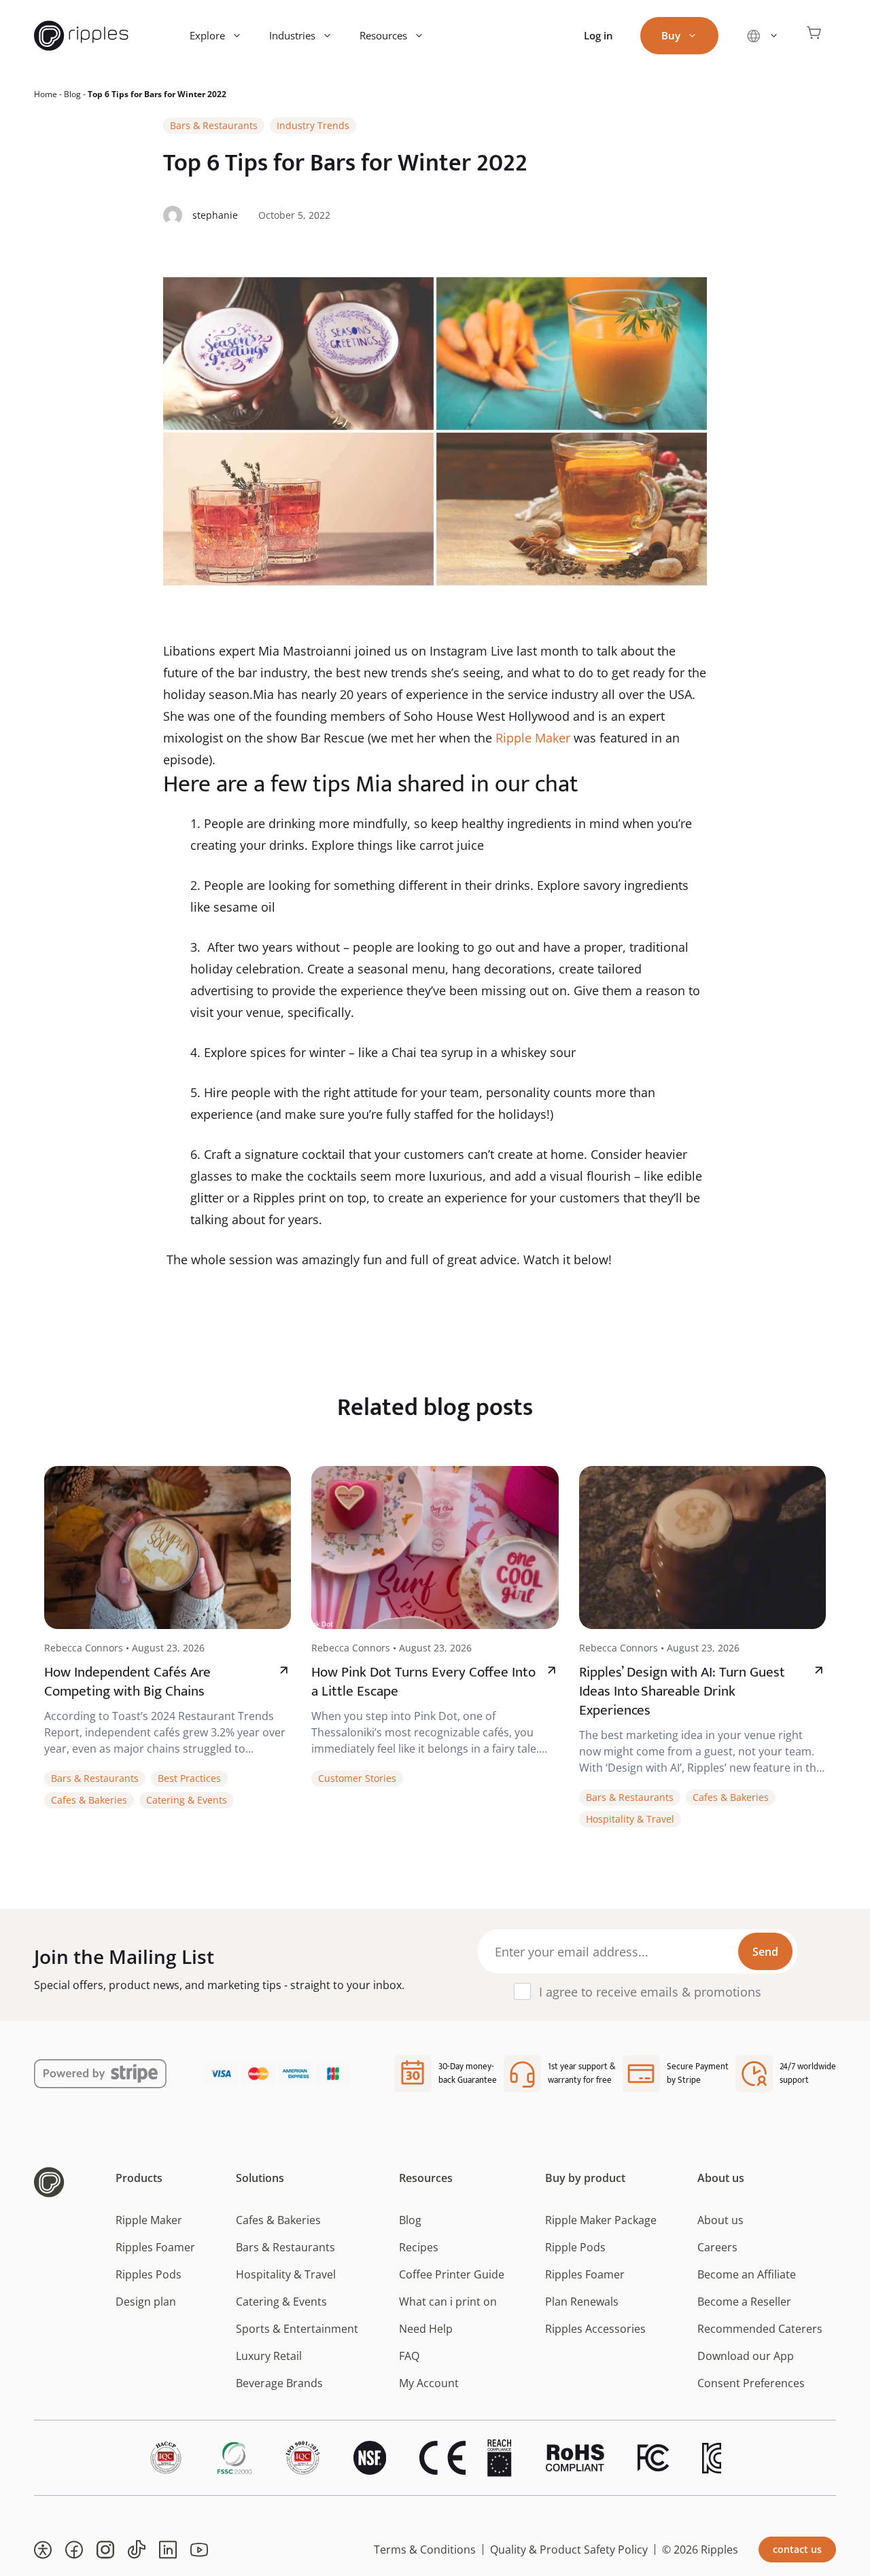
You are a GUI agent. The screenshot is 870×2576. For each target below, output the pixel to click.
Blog (72, 94)
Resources (383, 35)
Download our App (746, 2356)
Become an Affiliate (747, 2274)
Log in (598, 35)
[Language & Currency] (762, 36)
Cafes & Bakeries (89, 1800)
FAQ (409, 2356)
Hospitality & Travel (630, 1819)
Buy (671, 35)
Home (46, 94)
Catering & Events (187, 1800)
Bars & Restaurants (214, 125)
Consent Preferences (751, 2383)
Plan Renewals (582, 2302)
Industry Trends (313, 125)
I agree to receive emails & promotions (650, 1992)
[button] (43, 2550)
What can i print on (448, 2302)
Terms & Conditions (425, 2550)
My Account (429, 2383)
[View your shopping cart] (814, 36)
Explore (207, 35)
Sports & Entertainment (297, 2329)
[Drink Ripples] (81, 36)
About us (720, 2220)
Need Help (426, 2329)
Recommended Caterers (760, 2329)
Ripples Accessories (595, 2329)
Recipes (419, 2247)
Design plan (146, 2302)
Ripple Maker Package (601, 2220)
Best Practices (189, 1778)
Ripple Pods (575, 2247)
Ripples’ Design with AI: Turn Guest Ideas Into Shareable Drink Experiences (682, 1691)
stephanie (215, 215)
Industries (292, 35)
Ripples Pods (149, 2274)
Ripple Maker (533, 738)
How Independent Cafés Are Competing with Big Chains (127, 1682)
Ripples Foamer (155, 2247)
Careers (717, 2247)
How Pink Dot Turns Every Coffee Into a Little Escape (423, 1682)
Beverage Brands (279, 2383)
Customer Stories (357, 1778)
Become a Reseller (744, 2302)
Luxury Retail (269, 2356)
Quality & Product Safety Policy (569, 2550)
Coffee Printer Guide (452, 2274)
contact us (797, 2549)
